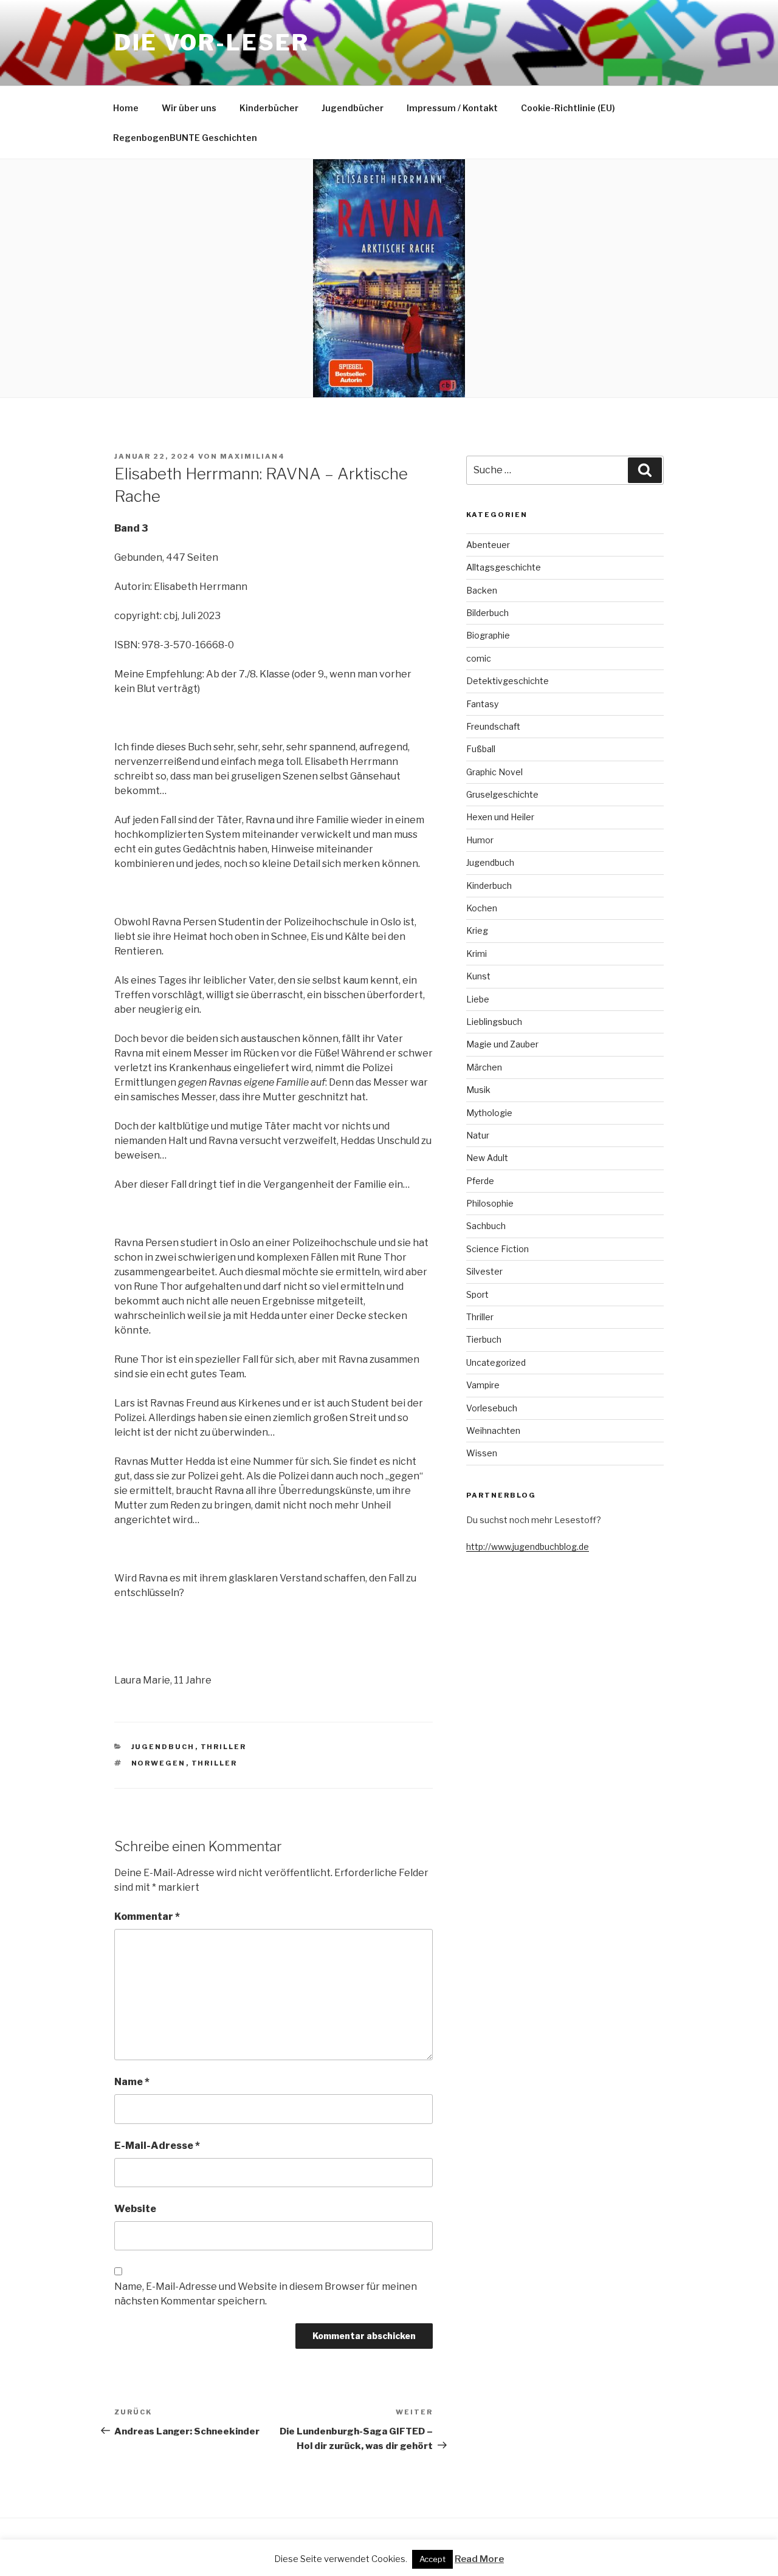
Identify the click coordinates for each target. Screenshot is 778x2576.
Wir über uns (189, 108)
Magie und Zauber (502, 1044)
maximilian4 (253, 456)
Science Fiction (497, 1249)
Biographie (488, 635)
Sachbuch (486, 1226)
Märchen (484, 1067)
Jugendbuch (163, 1747)
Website (135, 2209)
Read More (479, 2559)
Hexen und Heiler (500, 817)
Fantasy (482, 704)
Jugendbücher (353, 108)
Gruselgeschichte (502, 794)
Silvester (484, 1271)
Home (126, 108)
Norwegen (159, 1763)
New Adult (487, 1158)
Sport (477, 1294)
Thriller (224, 1747)
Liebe (478, 999)
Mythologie (489, 1113)
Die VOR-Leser (212, 43)
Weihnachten (493, 1430)
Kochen (482, 908)
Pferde (480, 1181)
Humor (480, 840)
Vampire (483, 1385)
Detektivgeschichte (508, 681)
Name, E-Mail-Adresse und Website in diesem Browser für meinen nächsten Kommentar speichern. (266, 2294)
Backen (482, 590)
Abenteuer (488, 545)
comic (479, 658)
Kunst (478, 976)
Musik (478, 1090)
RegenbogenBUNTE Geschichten (185, 138)
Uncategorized (496, 1362)
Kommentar (147, 1917)
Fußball (481, 749)
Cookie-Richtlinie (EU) (568, 108)
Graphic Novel (494, 772)
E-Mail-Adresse (157, 2146)
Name (132, 2082)
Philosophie (490, 1203)
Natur (478, 1135)
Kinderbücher (269, 108)
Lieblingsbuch (494, 1022)
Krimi (477, 954)
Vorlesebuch (492, 1408)
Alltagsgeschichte (504, 567)
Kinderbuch (489, 885)
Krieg (477, 930)
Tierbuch (484, 1339)
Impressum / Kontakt (452, 108)
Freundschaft (493, 726)
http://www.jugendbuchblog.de (528, 1547)
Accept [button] (432, 2559)
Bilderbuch (487, 613)
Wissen (482, 1453)
